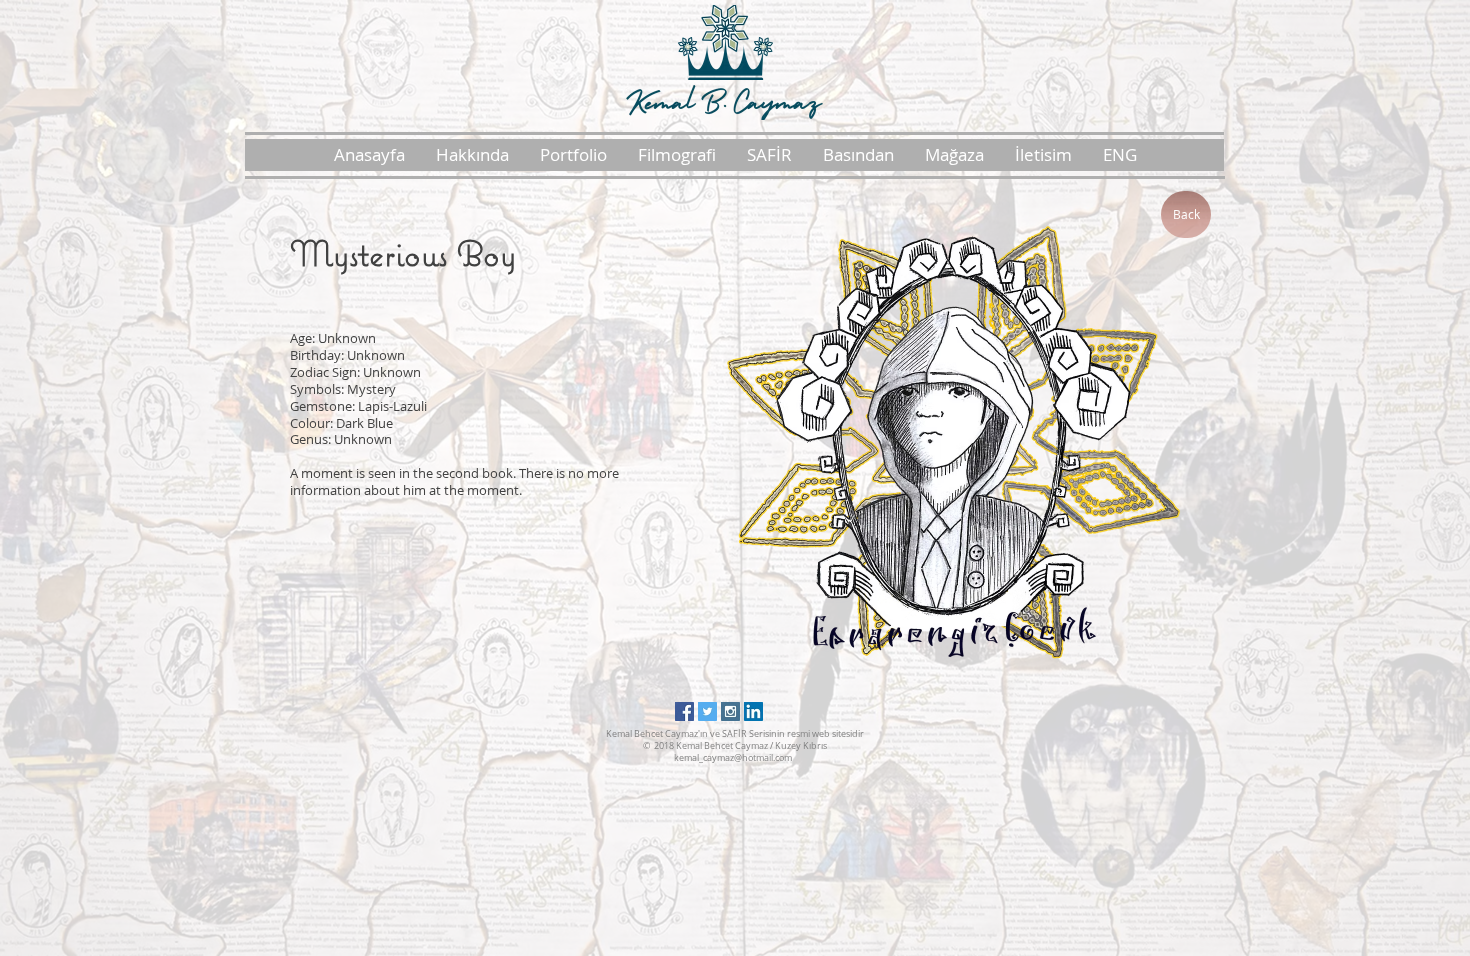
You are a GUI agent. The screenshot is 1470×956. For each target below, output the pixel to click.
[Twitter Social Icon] (707, 711)
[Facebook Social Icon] (684, 711)
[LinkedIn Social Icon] (753, 711)
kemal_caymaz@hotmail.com (733, 758)
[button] (472, 155)
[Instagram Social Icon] (730, 711)
